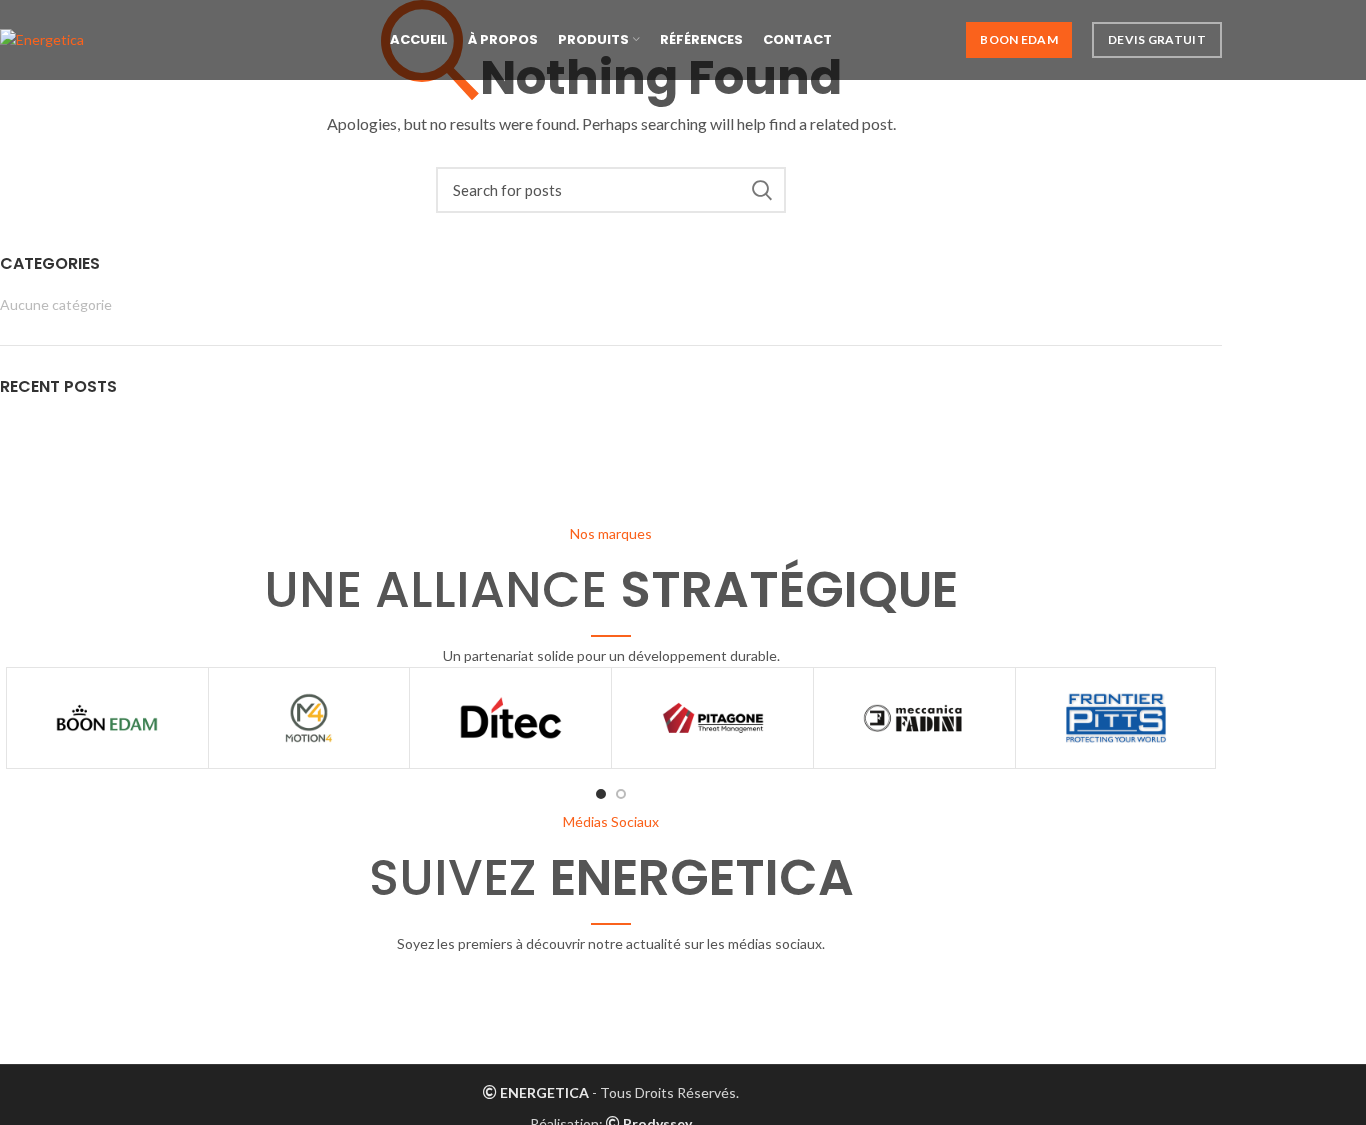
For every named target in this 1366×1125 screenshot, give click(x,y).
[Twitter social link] (563, 1000)
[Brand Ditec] (510, 718)
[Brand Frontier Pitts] (1116, 718)
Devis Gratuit (1157, 39)
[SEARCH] (761, 190)
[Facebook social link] (515, 1000)
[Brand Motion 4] (309, 718)
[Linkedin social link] (707, 1000)
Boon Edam (1019, 39)
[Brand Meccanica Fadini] (914, 718)
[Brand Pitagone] (712, 718)
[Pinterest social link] (659, 1000)
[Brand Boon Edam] (107, 718)
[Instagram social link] (611, 1000)
